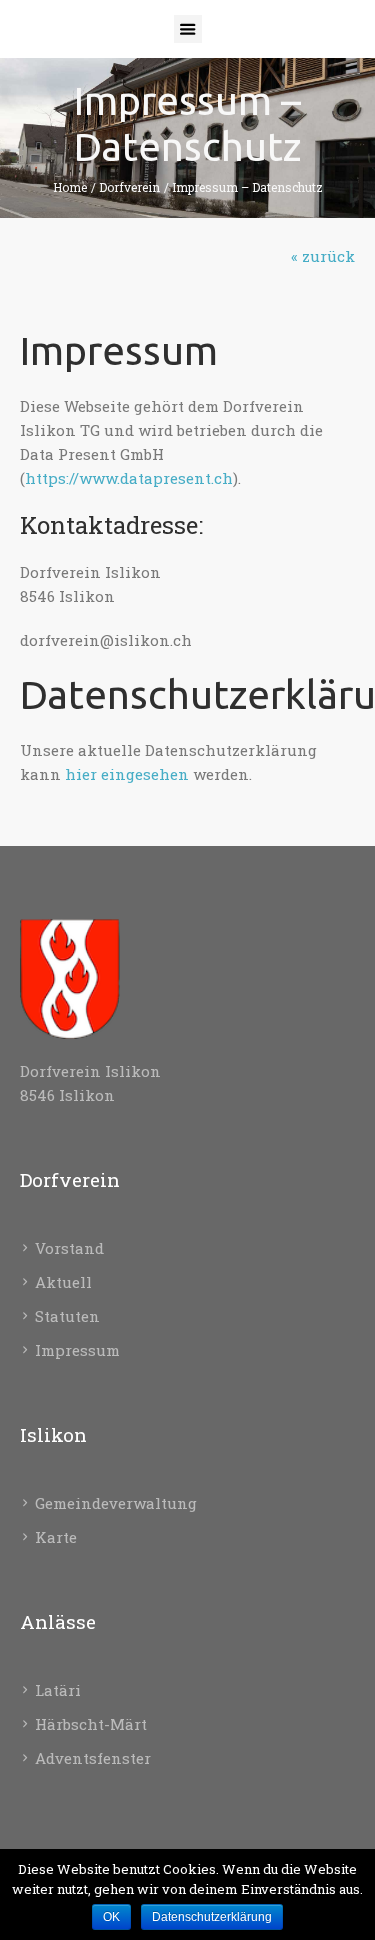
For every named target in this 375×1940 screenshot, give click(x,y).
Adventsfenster (93, 1758)
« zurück (323, 256)
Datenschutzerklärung (212, 1917)
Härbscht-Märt (91, 1724)
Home (70, 187)
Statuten (67, 1316)
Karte (56, 1537)
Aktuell (63, 1282)
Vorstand (69, 1248)
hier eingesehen (127, 774)
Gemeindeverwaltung (116, 1503)
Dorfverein (129, 187)
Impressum (77, 1350)
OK (111, 1917)
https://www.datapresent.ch (129, 478)
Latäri (58, 1690)
